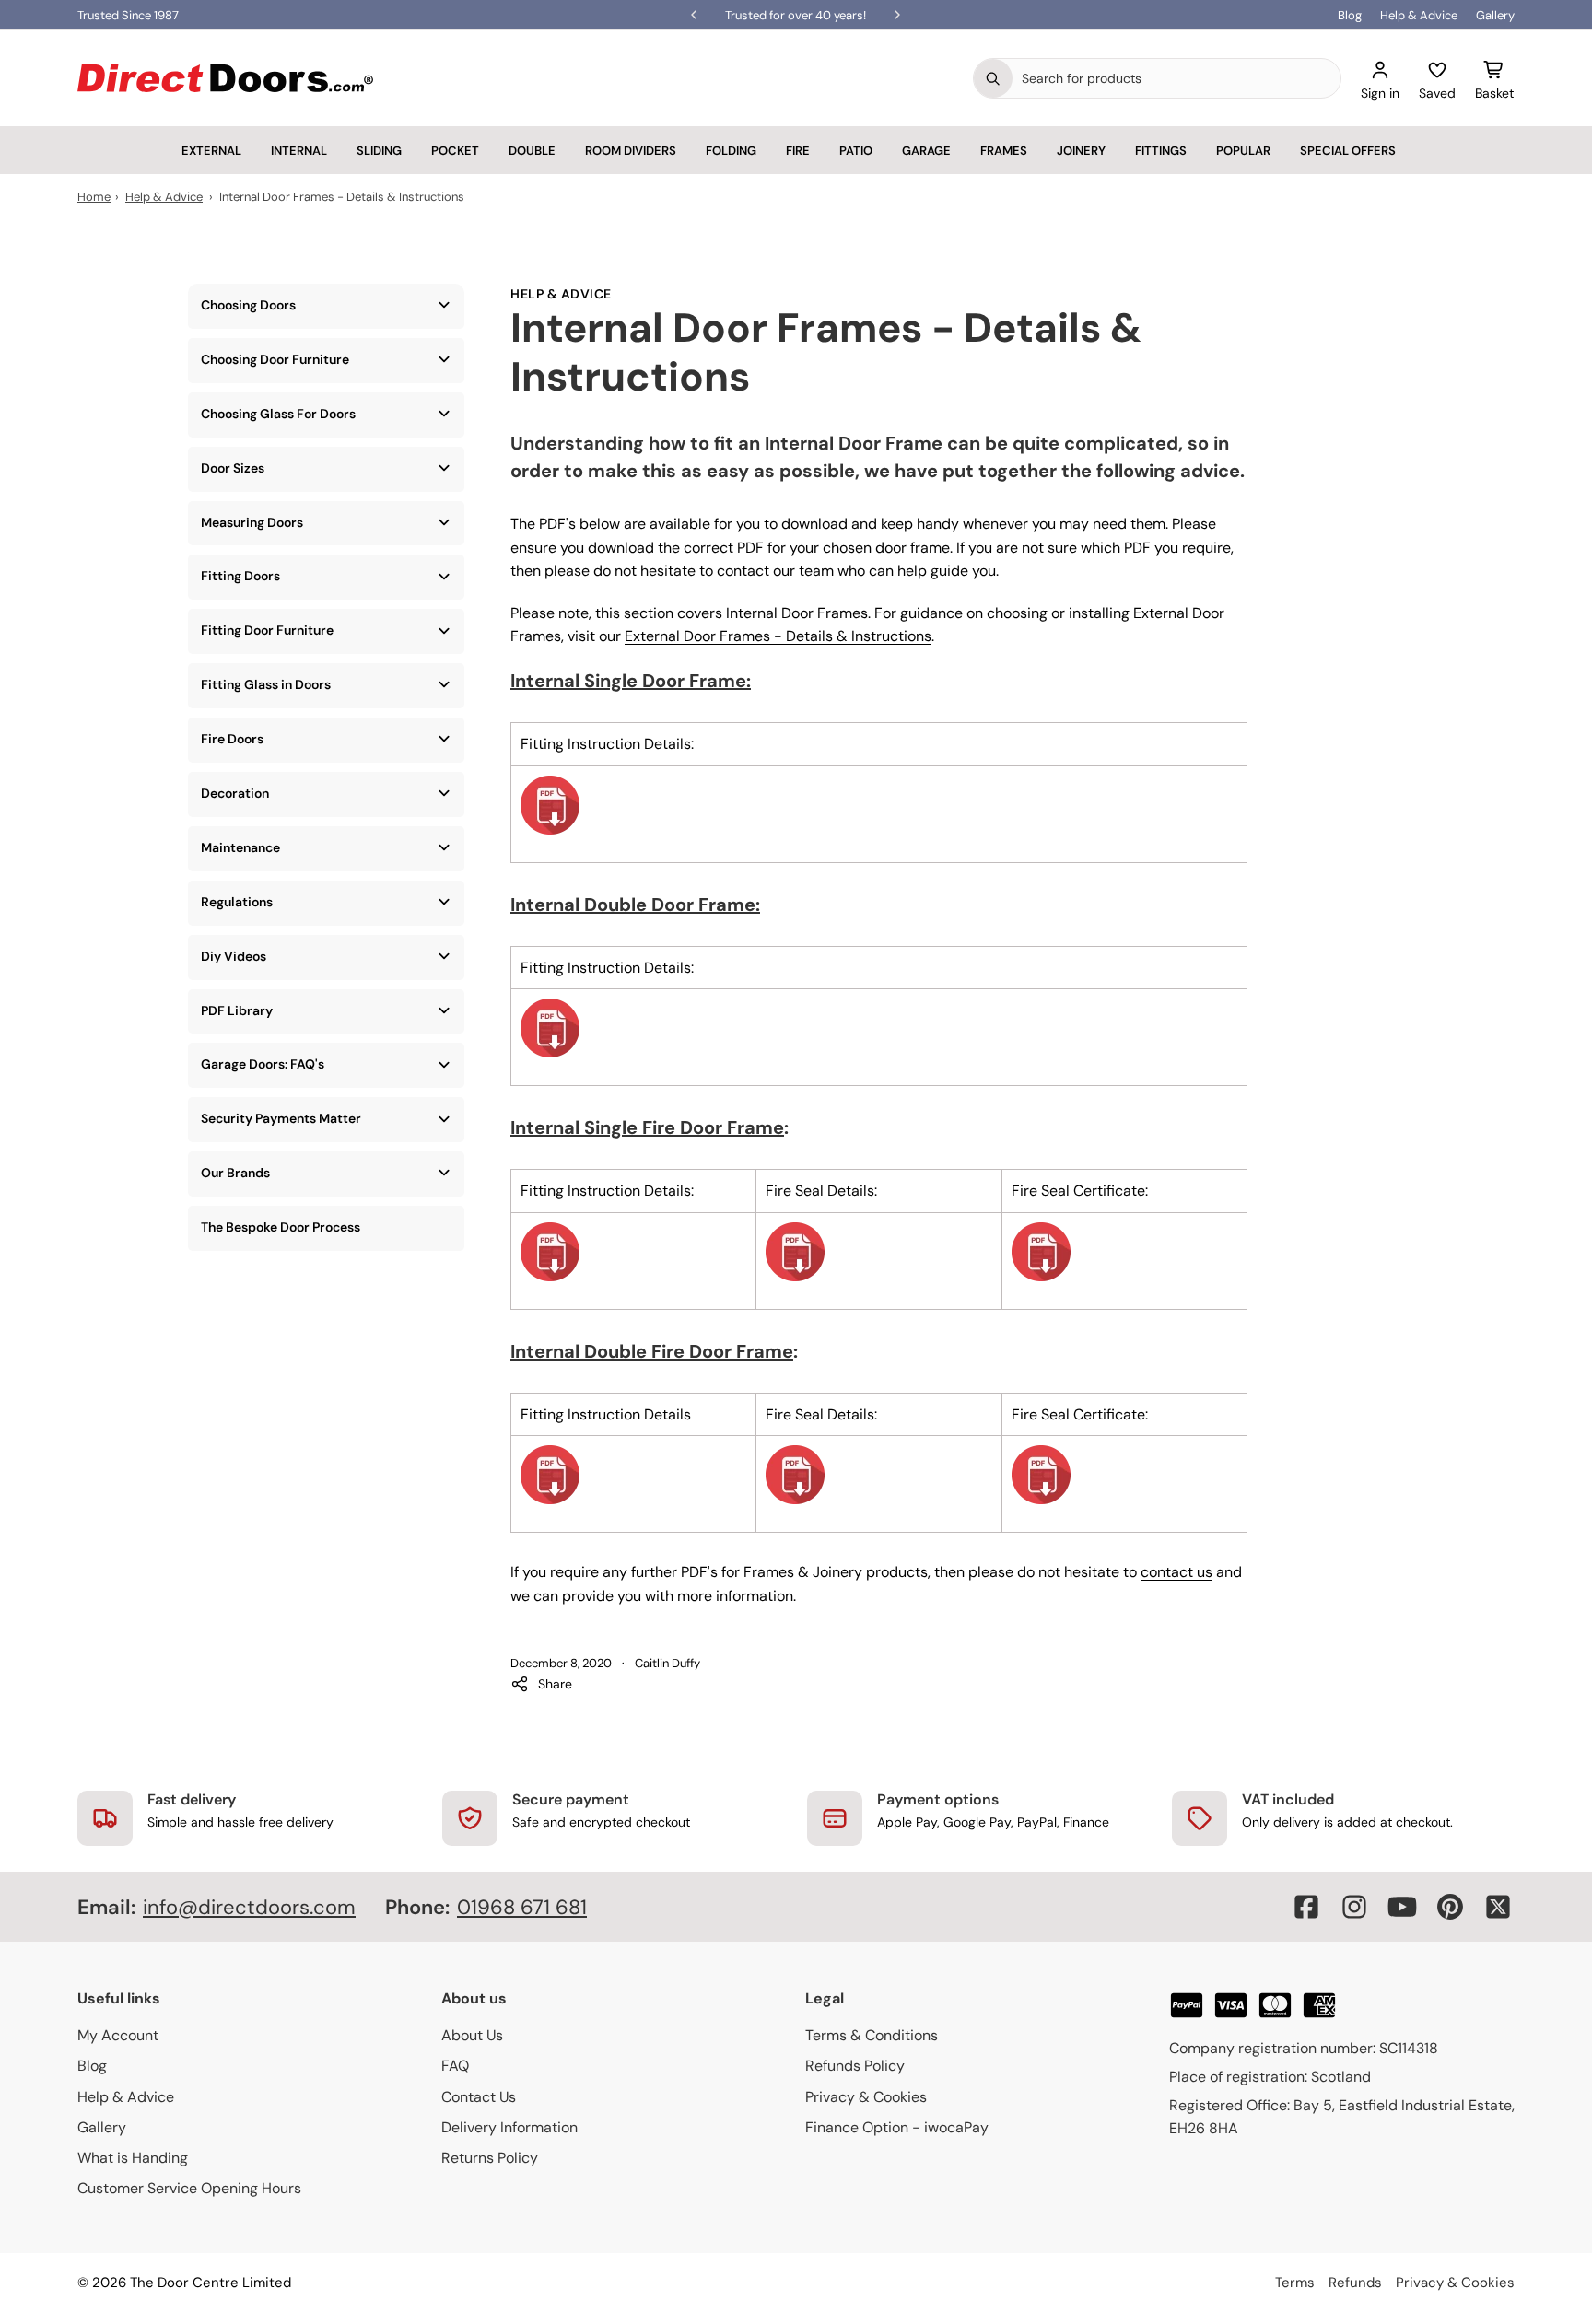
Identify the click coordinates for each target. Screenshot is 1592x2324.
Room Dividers (631, 151)
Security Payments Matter (281, 1118)
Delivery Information (509, 2127)
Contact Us (479, 2097)
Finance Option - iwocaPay (897, 2127)
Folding (731, 151)
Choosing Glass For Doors (278, 414)
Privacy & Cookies (866, 2097)
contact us (1176, 1572)
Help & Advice (1419, 15)
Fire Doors (232, 739)
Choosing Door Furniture (275, 359)
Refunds (1355, 2283)
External (211, 151)
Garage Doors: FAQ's (263, 1064)
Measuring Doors (252, 522)
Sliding (379, 151)
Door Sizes (233, 468)
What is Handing (133, 2158)
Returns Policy (490, 2158)
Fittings (1161, 151)
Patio (856, 151)
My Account (118, 2035)
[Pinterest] (1450, 1907)
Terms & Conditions (872, 2035)
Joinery (1081, 151)
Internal (299, 151)
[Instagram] (1354, 1907)
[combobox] (1176, 78)
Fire (798, 151)
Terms (1295, 2283)
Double (532, 151)
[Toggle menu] (444, 305)
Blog (1350, 15)
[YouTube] (1402, 1907)
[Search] (993, 78)
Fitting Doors (240, 576)
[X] (1498, 1907)
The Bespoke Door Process (281, 1227)
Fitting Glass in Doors (266, 684)
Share (555, 1684)
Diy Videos (234, 956)
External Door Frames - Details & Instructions (778, 636)
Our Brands (235, 1173)
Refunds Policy (855, 2066)
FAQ (455, 2066)
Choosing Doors (248, 305)
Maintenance (240, 847)
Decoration (235, 793)
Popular (1243, 151)
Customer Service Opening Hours (189, 2188)
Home (94, 197)
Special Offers (1348, 151)
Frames (1004, 151)
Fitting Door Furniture (267, 630)
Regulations (237, 902)
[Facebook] (1306, 1907)
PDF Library (237, 1010)
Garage (926, 151)
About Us (472, 2035)
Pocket (455, 151)
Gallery (1495, 15)
